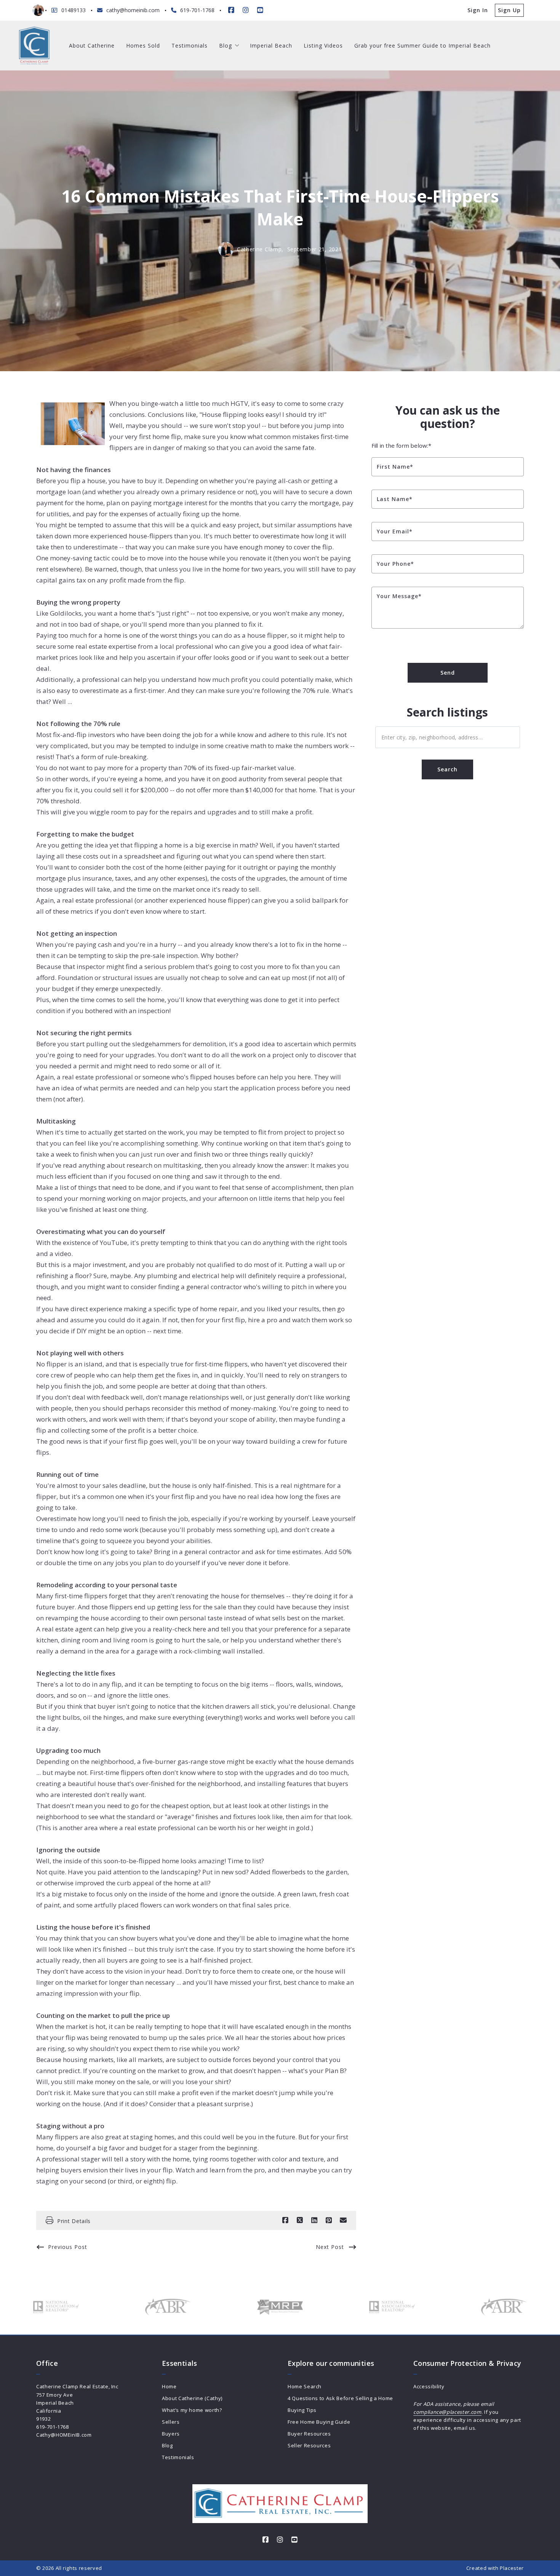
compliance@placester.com (447, 2412)
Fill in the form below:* (402, 445)
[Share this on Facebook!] (285, 2220)
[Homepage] (34, 45)
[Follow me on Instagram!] (246, 10)
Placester (512, 2568)
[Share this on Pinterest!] (329, 2220)
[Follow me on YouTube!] (260, 10)
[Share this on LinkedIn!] (314, 2220)
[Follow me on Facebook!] (231, 10)
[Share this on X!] (300, 2220)
